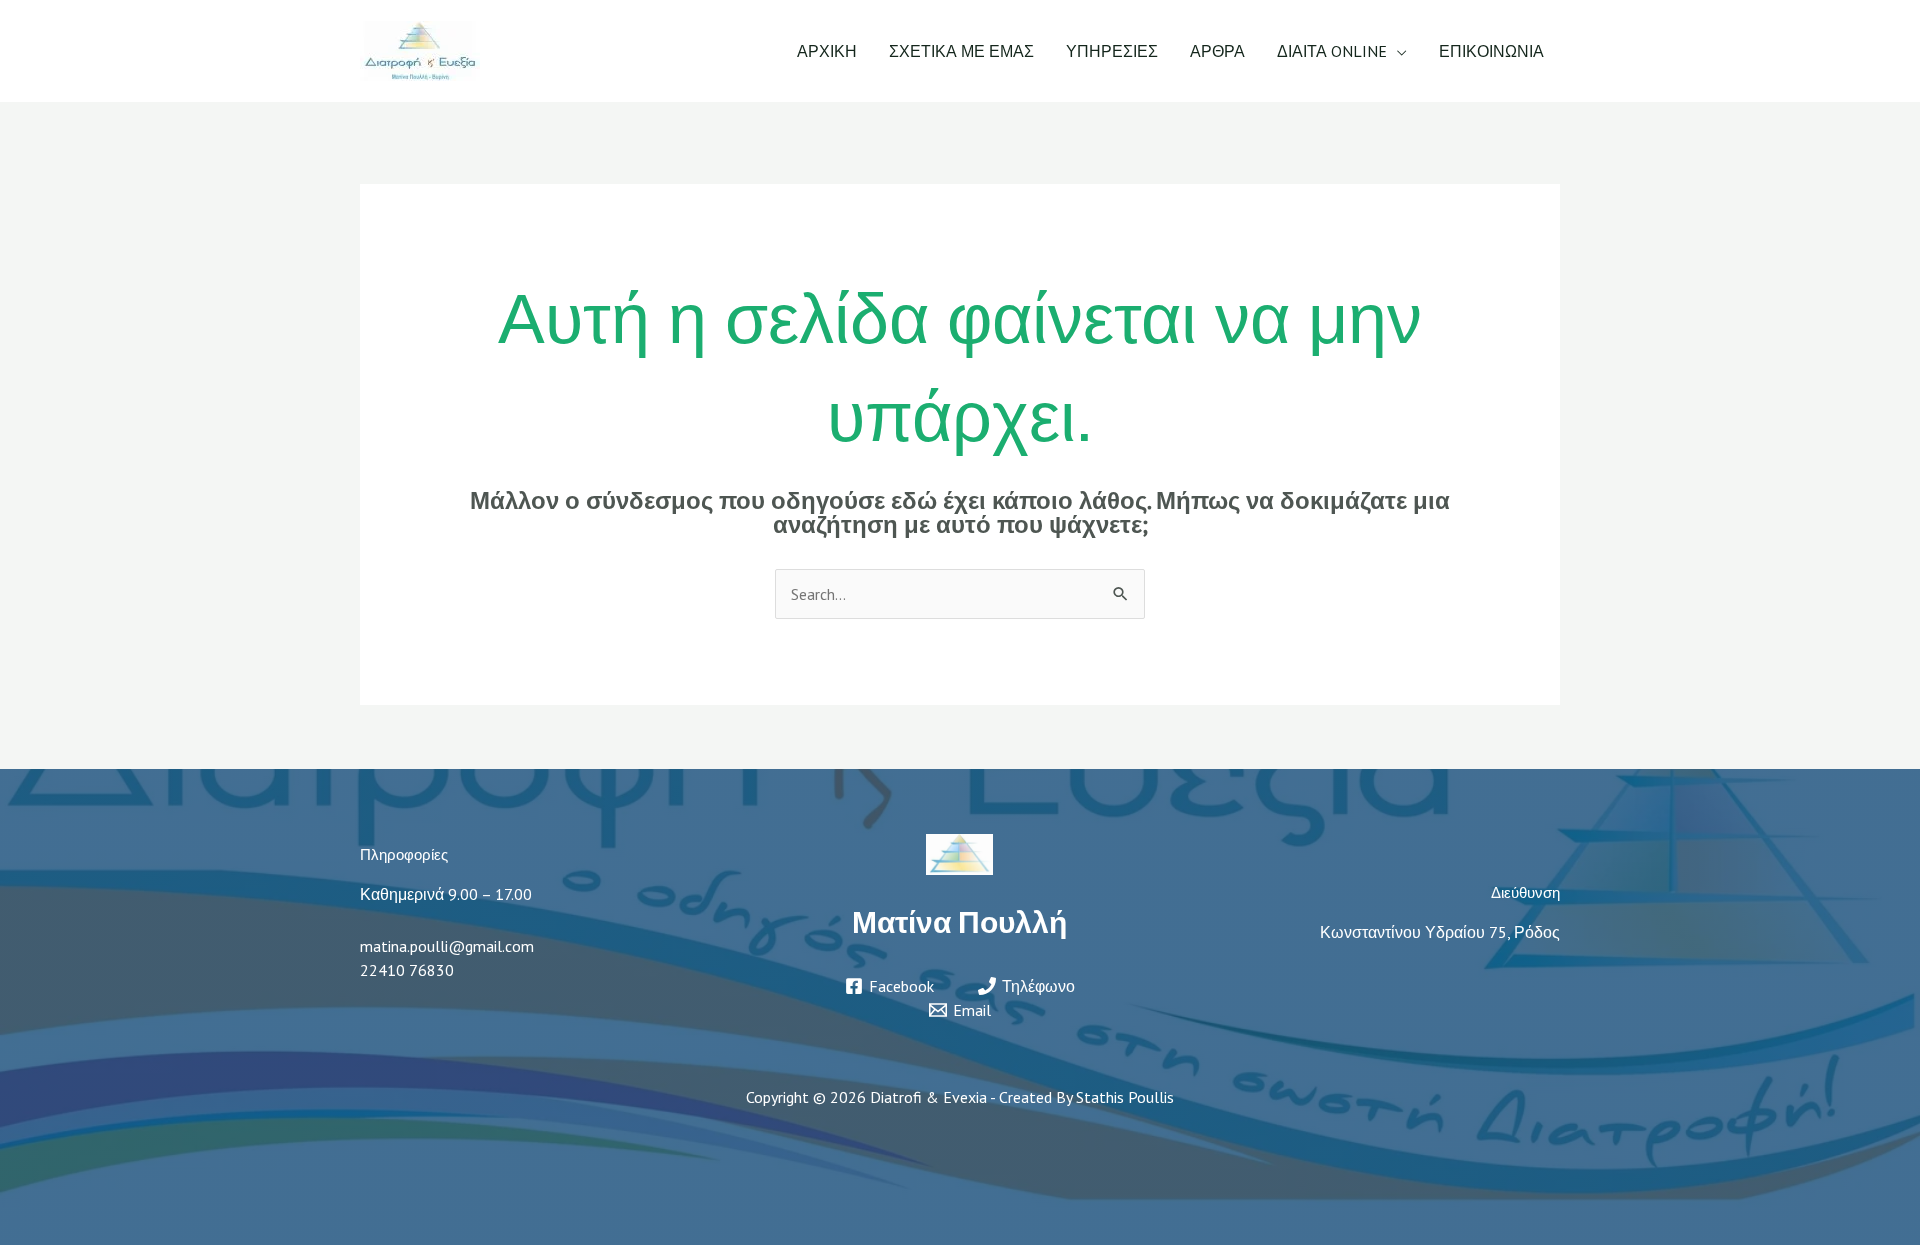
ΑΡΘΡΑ (1217, 51)
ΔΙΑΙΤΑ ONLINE (1332, 51)
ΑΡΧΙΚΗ (827, 51)
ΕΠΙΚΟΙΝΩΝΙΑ (1491, 51)
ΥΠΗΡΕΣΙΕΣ (1112, 51)
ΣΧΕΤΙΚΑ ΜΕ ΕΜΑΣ (961, 51)
